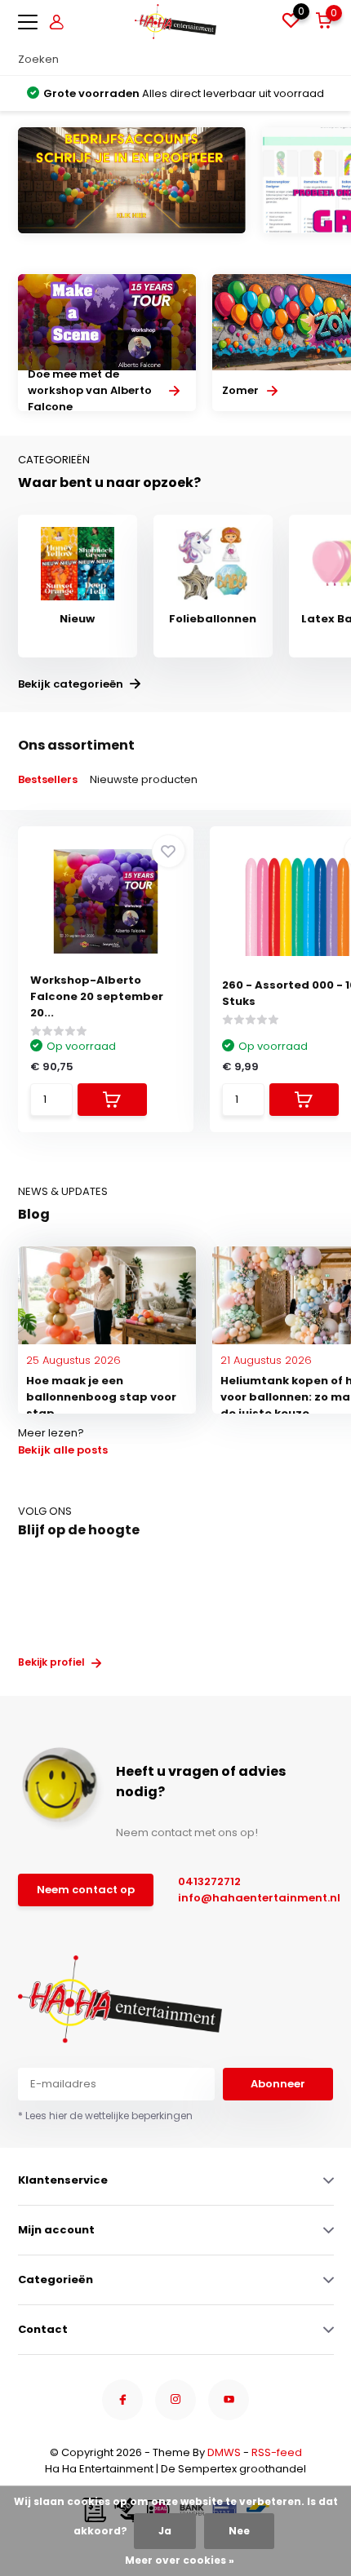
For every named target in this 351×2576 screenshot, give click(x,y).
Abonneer (278, 2084)
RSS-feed (277, 2452)
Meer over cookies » (180, 2560)
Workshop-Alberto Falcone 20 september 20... (97, 996)
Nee (239, 2531)
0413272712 (209, 1881)
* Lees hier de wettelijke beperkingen (105, 2116)
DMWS (224, 2452)
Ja (165, 2531)
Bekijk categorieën (72, 684)
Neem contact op (86, 1890)
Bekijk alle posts (63, 1450)
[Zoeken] (326, 60)
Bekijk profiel (53, 1662)
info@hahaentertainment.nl (245, 1898)
